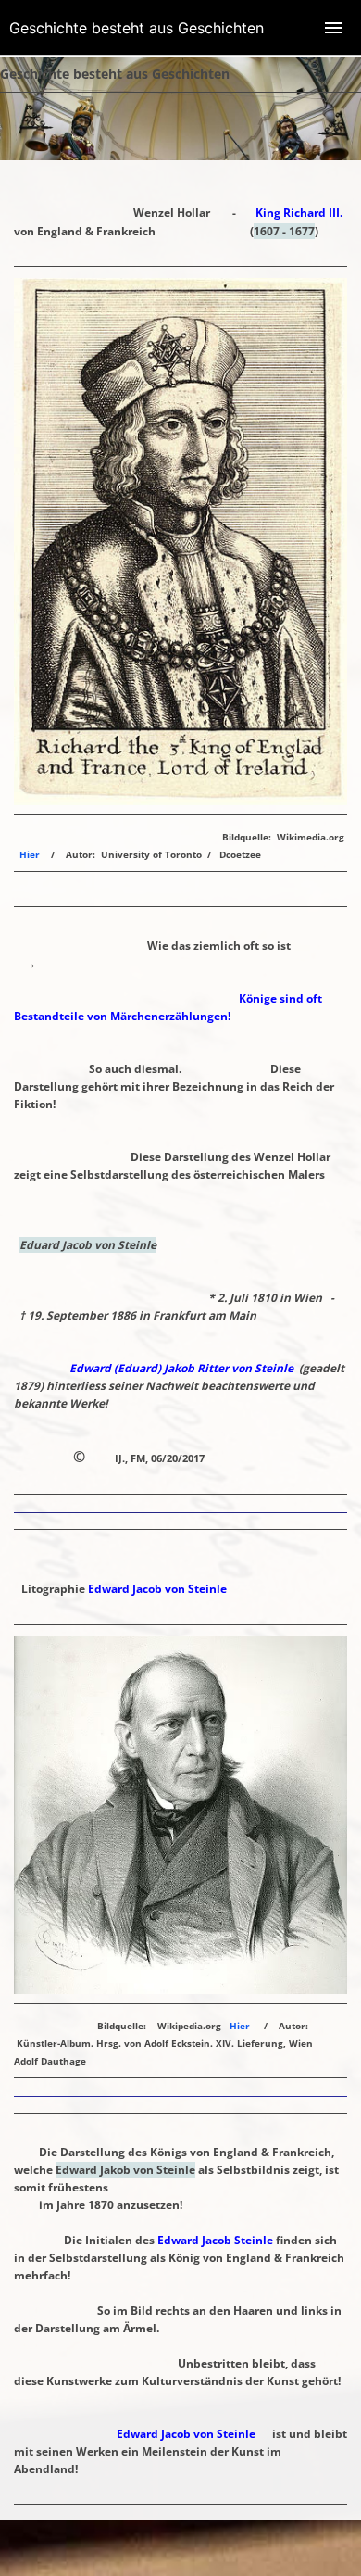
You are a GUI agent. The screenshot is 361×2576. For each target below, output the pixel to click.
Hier (30, 854)
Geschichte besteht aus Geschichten (137, 28)
